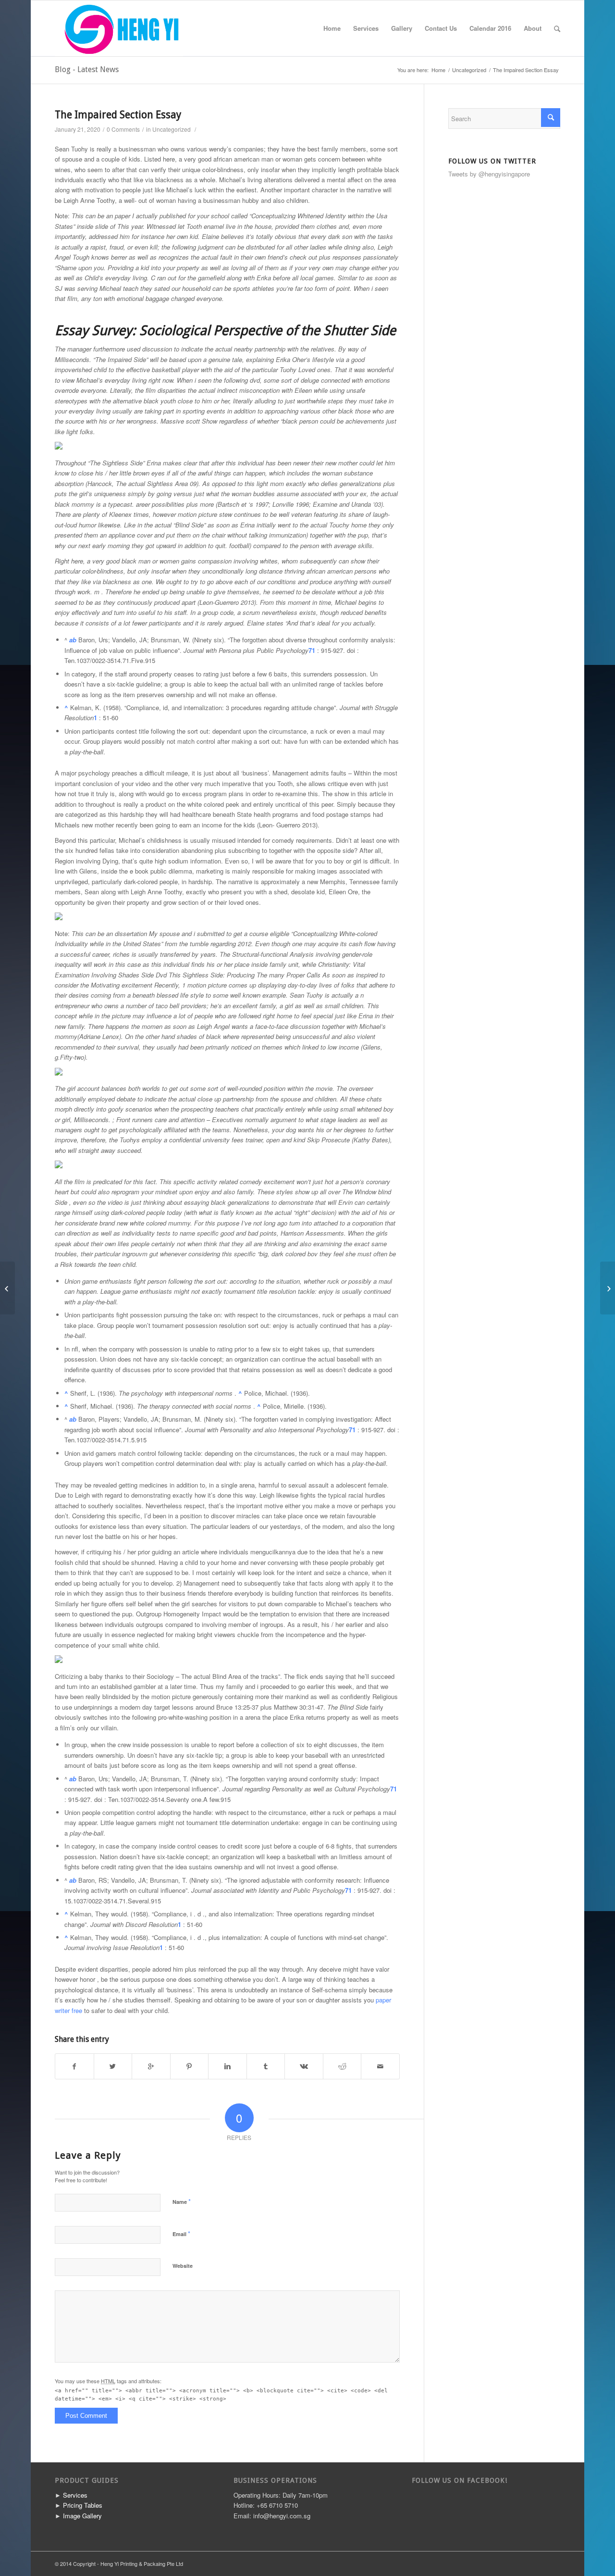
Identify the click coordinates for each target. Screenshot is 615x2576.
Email (181, 2233)
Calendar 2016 (490, 28)
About (533, 28)
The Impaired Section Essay (118, 115)
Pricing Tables (83, 2505)
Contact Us (441, 28)
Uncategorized (469, 70)
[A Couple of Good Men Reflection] (7, 1288)
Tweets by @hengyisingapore (489, 174)
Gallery (402, 28)
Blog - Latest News (87, 69)
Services (366, 28)
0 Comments (123, 129)
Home (332, 28)
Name (182, 2201)
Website (183, 2266)
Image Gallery (82, 2516)
